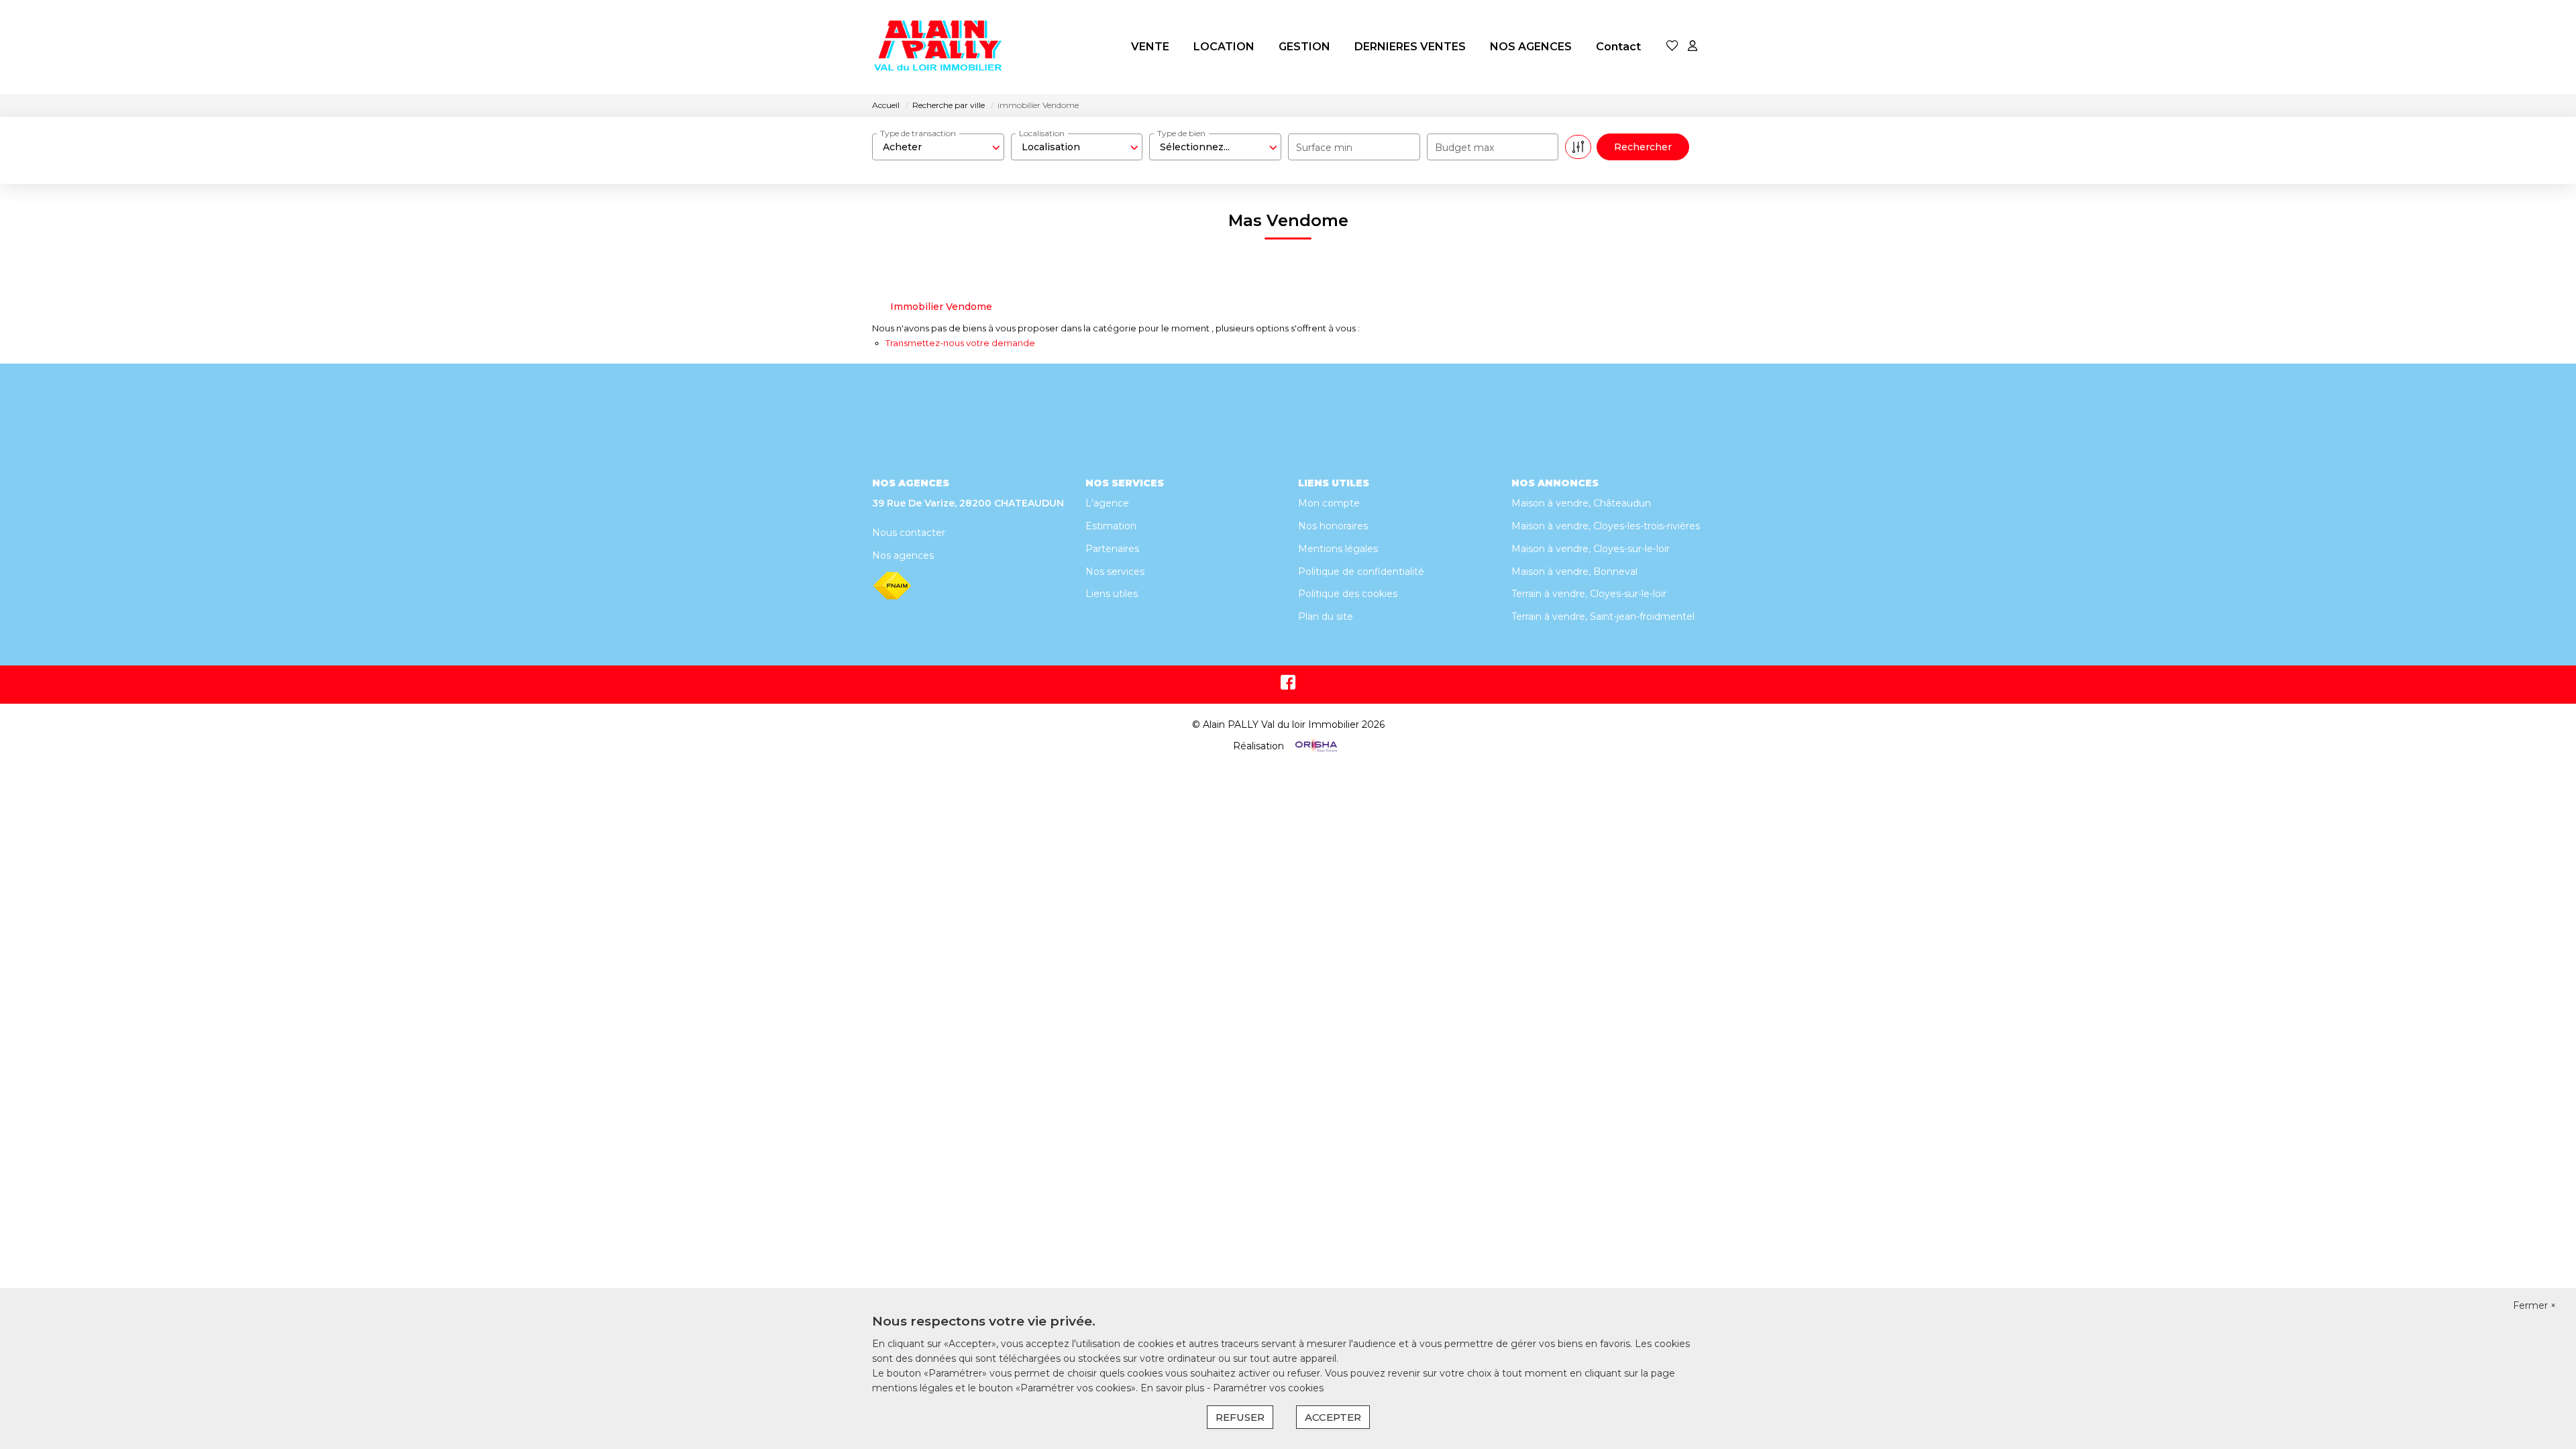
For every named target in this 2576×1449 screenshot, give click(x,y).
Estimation (1111, 526)
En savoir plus (1174, 1388)
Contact (1618, 47)
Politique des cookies (1348, 594)
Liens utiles (1112, 594)
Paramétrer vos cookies (1268, 1388)
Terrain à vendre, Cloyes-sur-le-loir (1589, 594)
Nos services (1115, 572)
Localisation (1042, 133)
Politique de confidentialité (1361, 572)
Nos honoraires (1333, 526)
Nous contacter (909, 533)
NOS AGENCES (1531, 47)
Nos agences (903, 555)
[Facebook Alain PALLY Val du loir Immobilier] (1288, 686)
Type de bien (1181, 133)
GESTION (1304, 47)
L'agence (1107, 503)
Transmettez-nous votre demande (960, 343)
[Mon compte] (1693, 47)
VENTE (1150, 47)
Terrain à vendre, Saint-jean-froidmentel (1603, 616)
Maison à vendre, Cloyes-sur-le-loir (1591, 549)
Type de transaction (918, 133)
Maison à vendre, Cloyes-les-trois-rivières (1606, 526)
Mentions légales (1338, 549)
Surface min (1324, 148)
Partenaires (1112, 549)
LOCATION (1224, 47)
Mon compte (1329, 503)
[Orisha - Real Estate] (1315, 745)
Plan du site (1326, 616)
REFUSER (1240, 1417)
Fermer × (2534, 1305)
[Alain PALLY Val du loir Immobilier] (939, 47)
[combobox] (938, 147)
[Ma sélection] (1672, 47)
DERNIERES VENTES (1410, 47)
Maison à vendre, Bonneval (1574, 572)
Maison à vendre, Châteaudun (1581, 503)
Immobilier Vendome (941, 307)
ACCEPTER (1333, 1417)
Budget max (1464, 148)
